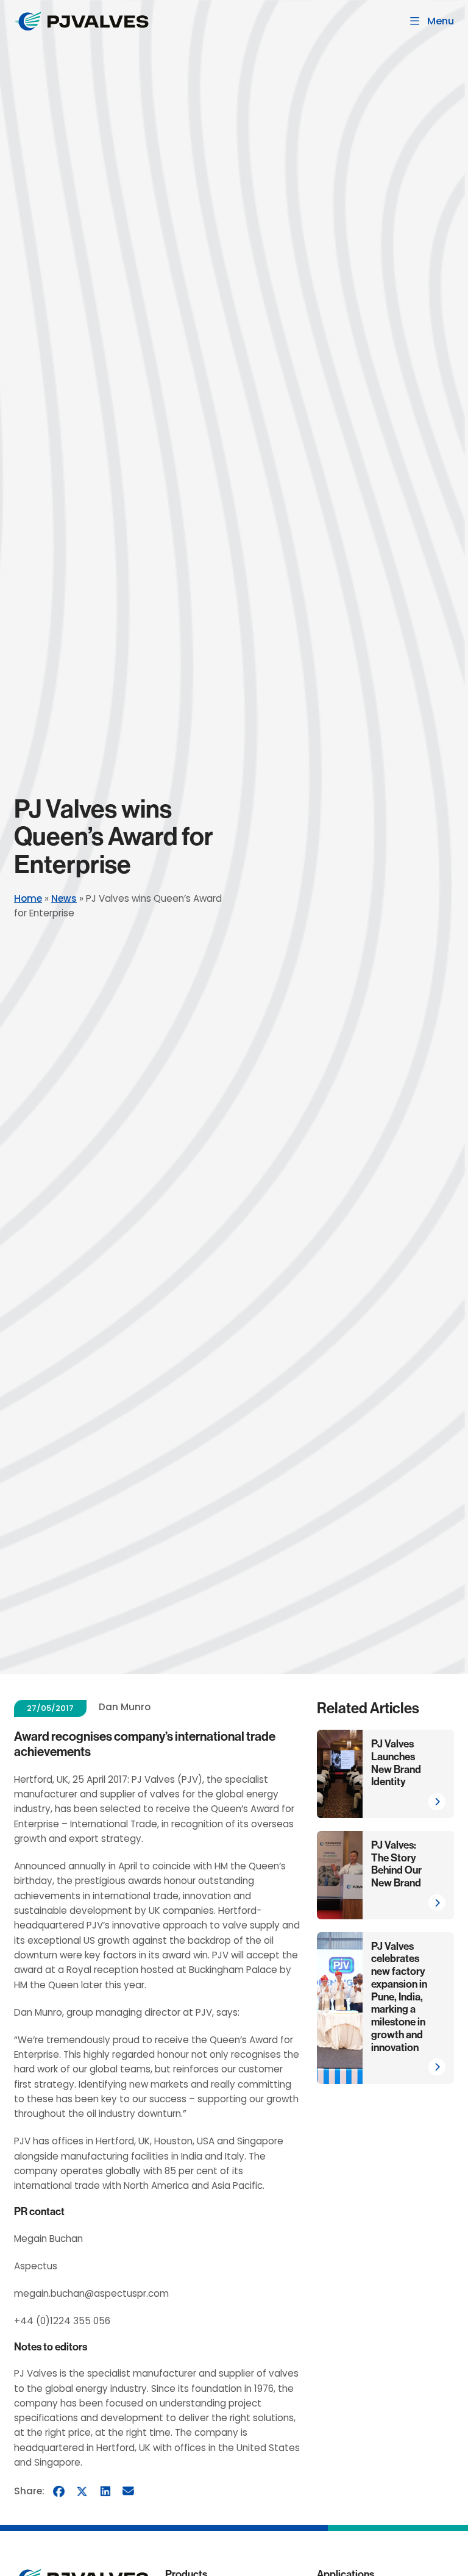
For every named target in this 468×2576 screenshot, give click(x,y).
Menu (441, 21)
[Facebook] (59, 2491)
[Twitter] (82, 2491)
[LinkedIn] (105, 2491)
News (64, 898)
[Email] (129, 2491)
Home (28, 898)
